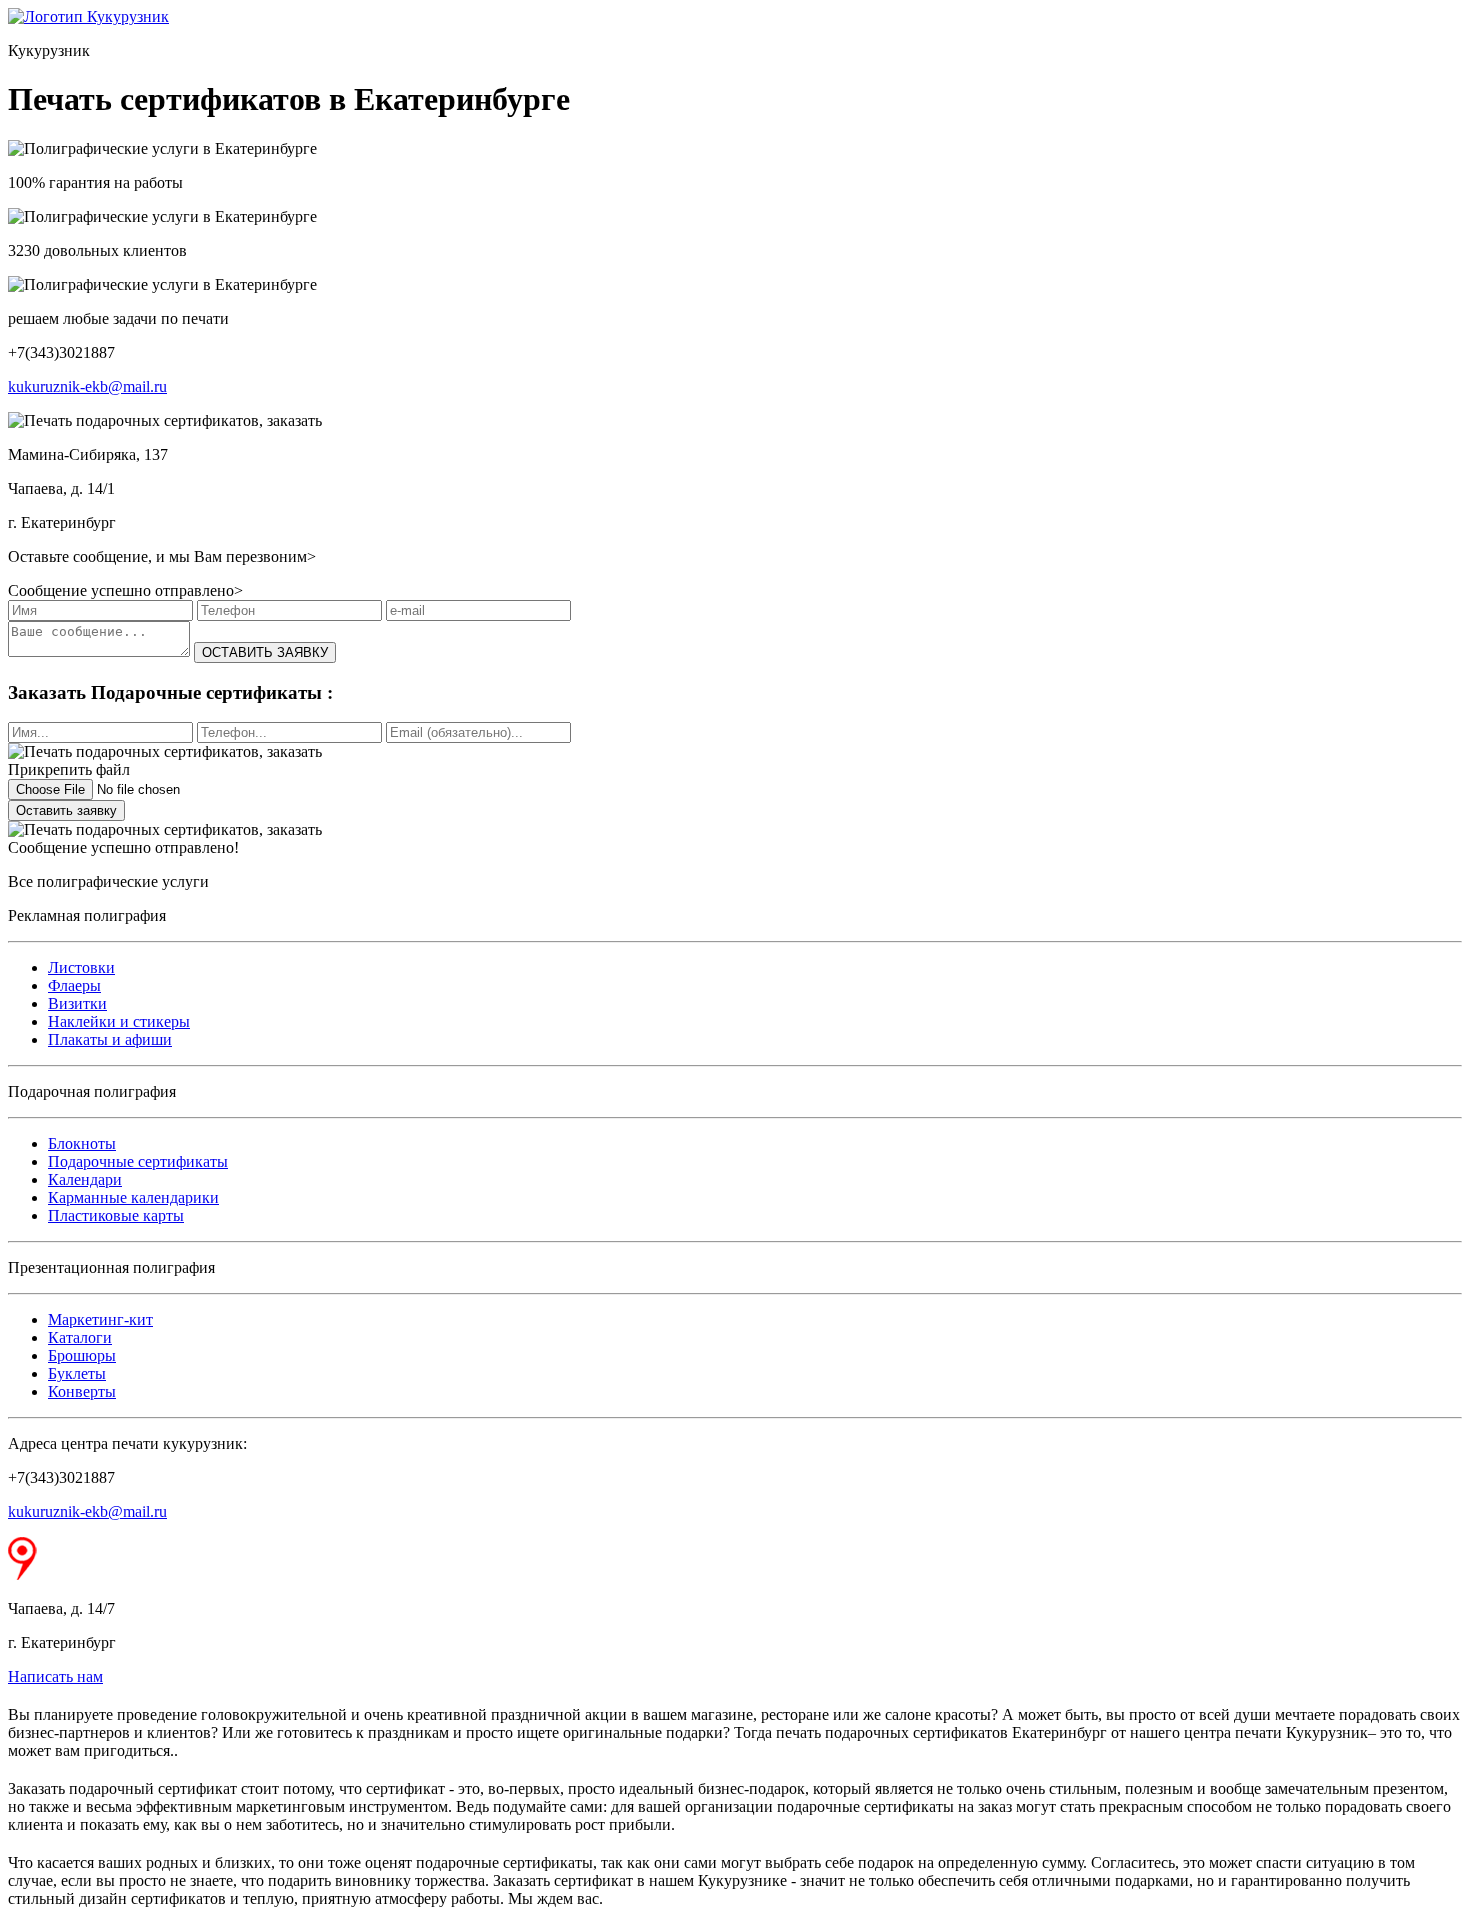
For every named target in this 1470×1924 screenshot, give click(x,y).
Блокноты (82, 1143)
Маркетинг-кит (100, 1319)
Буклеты (77, 1373)
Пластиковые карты (116, 1215)
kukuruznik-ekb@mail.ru (87, 386)
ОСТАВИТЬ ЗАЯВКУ (265, 652)
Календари (85, 1179)
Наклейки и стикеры (119, 1021)
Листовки (81, 967)
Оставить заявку (66, 810)
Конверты (82, 1391)
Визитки (77, 1003)
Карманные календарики (133, 1197)
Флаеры (74, 985)
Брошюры (82, 1355)
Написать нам (55, 1676)
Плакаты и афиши (110, 1039)
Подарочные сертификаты (138, 1161)
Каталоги (80, 1337)
